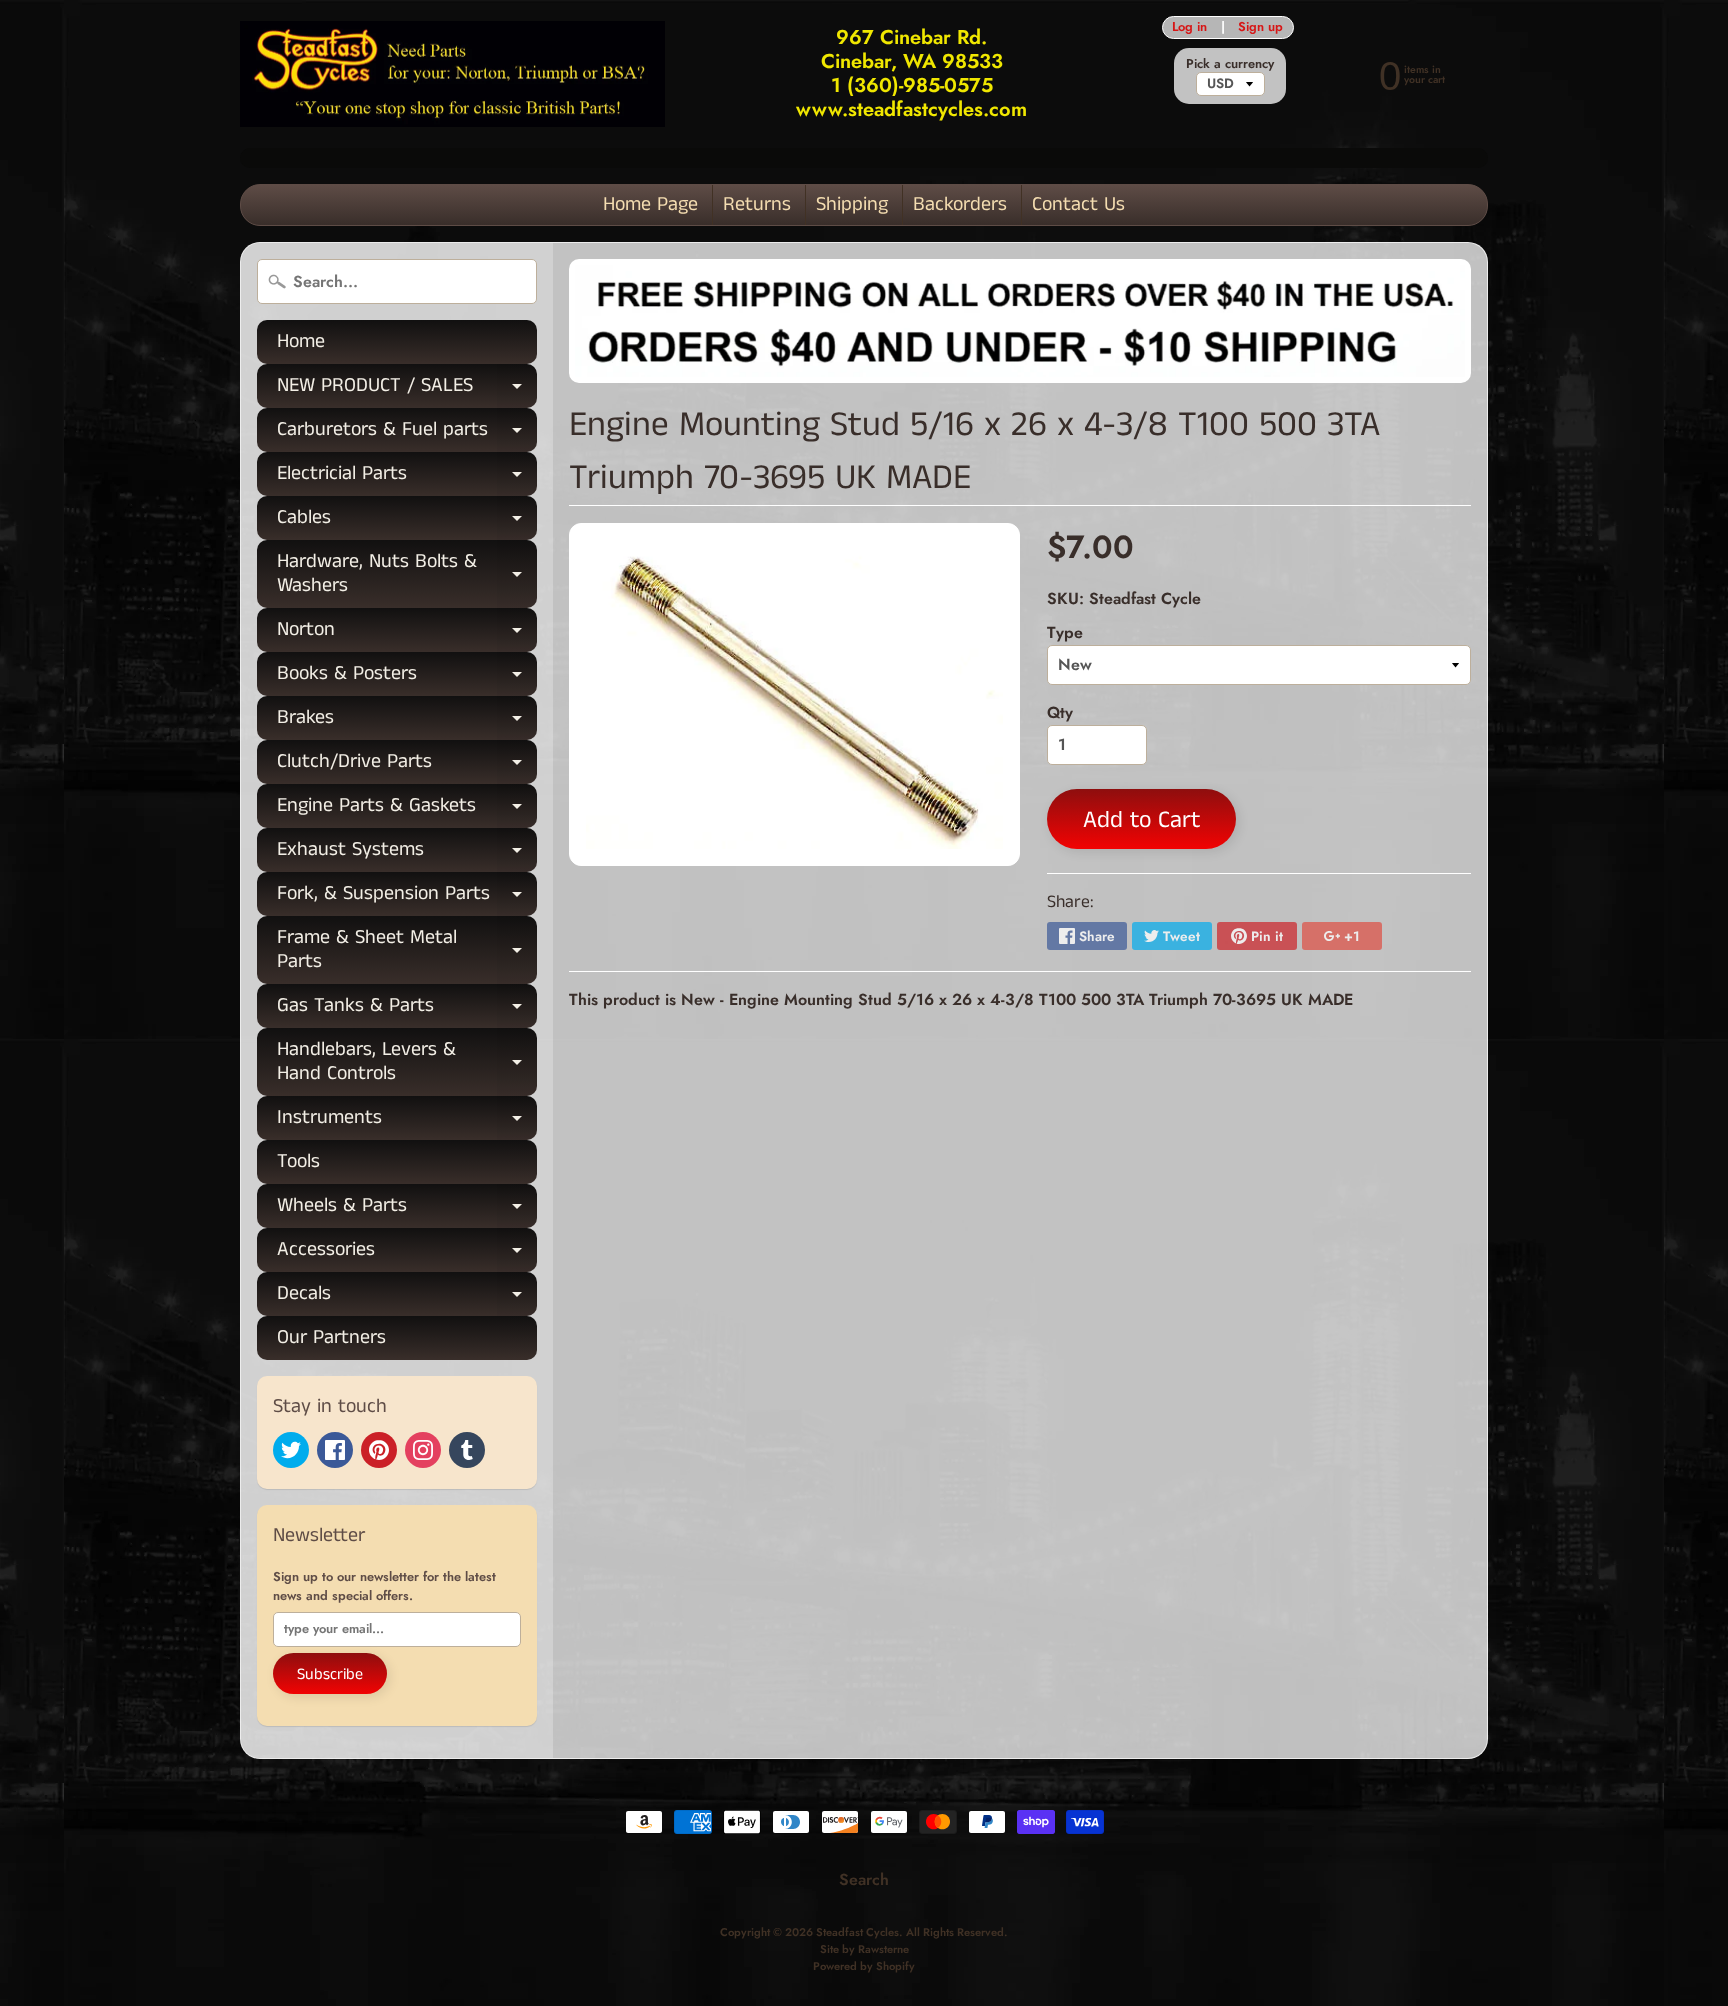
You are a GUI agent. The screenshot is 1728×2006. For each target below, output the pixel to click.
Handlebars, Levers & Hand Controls (407, 1063)
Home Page (650, 204)
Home (301, 341)
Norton (407, 633)
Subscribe (330, 1674)
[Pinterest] (379, 1450)
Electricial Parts (407, 477)
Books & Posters (407, 677)
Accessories (407, 1253)
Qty (1060, 712)
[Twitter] (291, 1450)
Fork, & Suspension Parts (407, 897)
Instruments (407, 1121)
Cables (407, 521)
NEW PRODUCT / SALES (407, 389)
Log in (1189, 27)
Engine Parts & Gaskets (407, 809)
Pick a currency (1230, 63)
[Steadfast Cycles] (452, 74)
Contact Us (1078, 204)
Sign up (1260, 27)
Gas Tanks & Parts (407, 1009)
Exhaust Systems (407, 853)
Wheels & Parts (407, 1209)
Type (1065, 632)
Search (864, 1879)
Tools (298, 1161)
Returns (757, 204)
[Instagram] (423, 1450)
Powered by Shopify (864, 1966)
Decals (407, 1297)
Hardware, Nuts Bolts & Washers (407, 575)
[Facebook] (335, 1450)
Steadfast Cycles (857, 1932)
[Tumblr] (467, 1450)
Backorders (960, 204)
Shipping (852, 204)
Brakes (407, 721)
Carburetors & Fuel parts (407, 433)
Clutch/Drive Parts (407, 765)
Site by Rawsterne (864, 1949)
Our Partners (331, 1337)
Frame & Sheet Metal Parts (407, 951)
